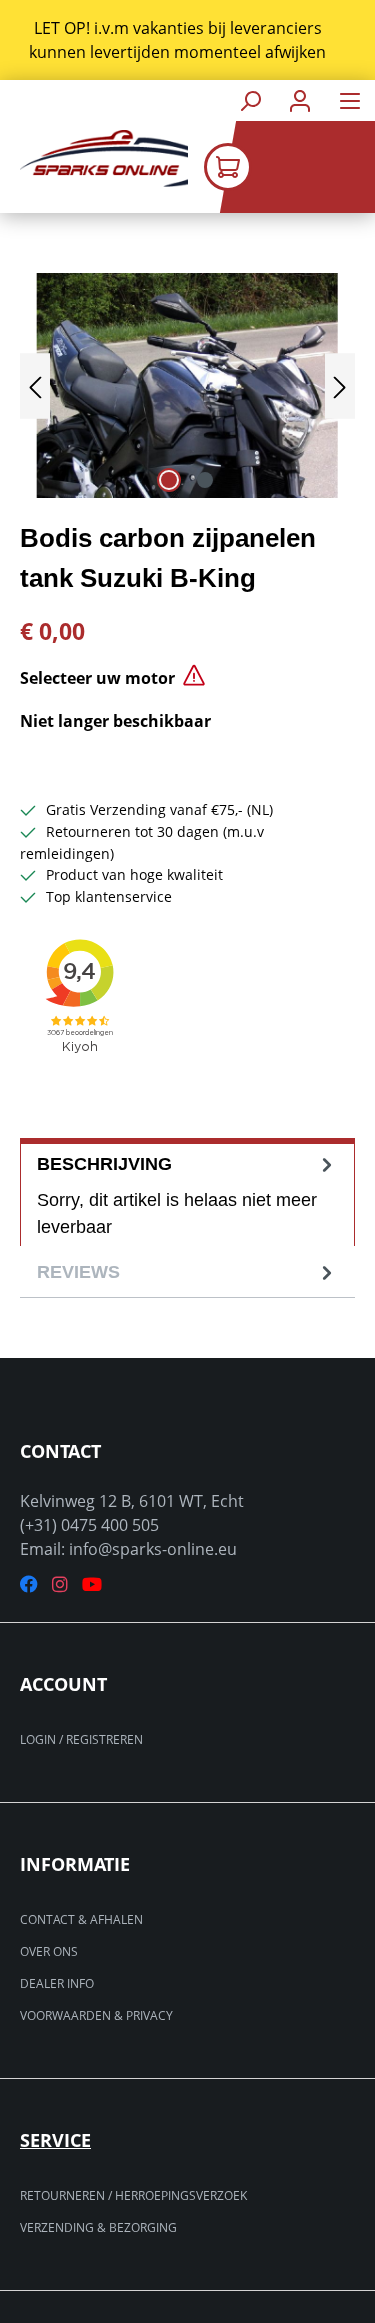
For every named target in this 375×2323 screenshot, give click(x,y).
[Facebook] (29, 1584)
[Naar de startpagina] (94, 158)
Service (55, 2140)
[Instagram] (60, 1584)
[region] (187, 40)
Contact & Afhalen (81, 1919)
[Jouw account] (300, 100)
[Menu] (350, 100)
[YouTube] (92, 1584)
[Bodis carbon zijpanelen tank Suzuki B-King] (187, 385)
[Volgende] (340, 385)
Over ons (49, 1951)
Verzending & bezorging (98, 2227)
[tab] (187, 1192)
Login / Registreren (81, 1739)
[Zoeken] (250, 100)
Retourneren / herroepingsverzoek (133, 2195)
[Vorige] (35, 385)
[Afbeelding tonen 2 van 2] (205, 480)
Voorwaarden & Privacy (96, 2015)
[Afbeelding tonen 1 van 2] (169, 480)
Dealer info (57, 1983)
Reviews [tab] (78, 1272)
